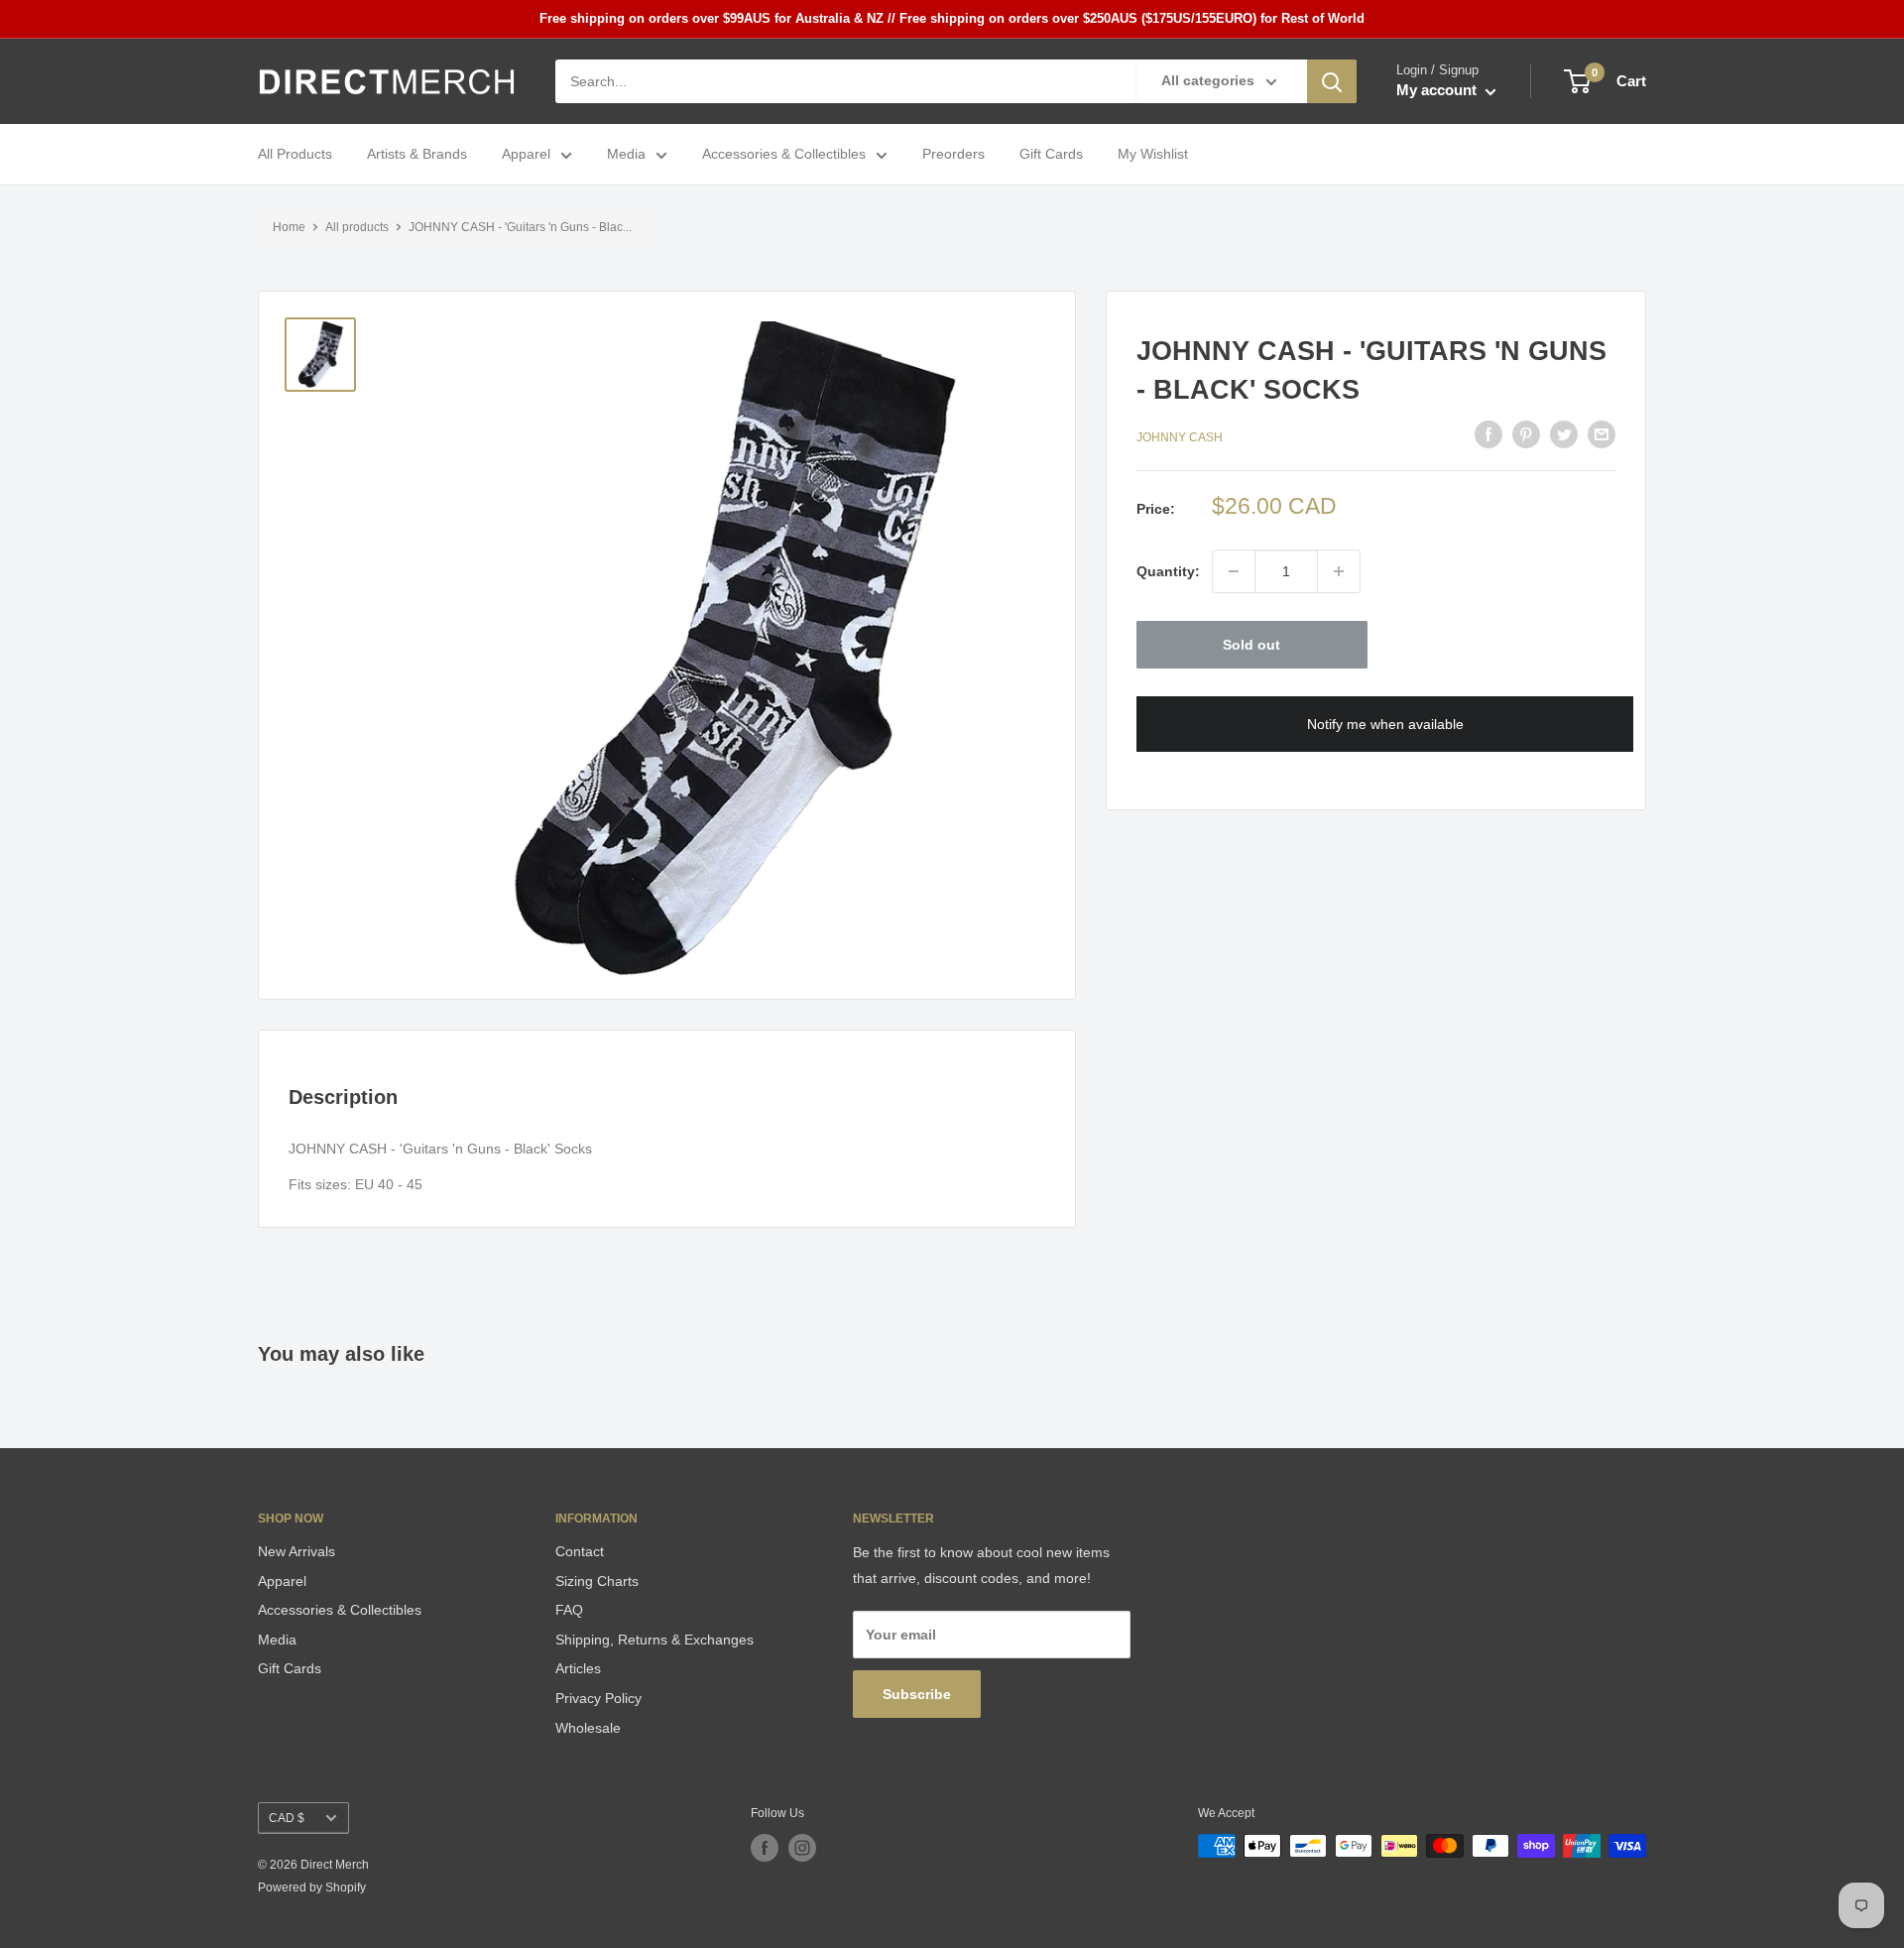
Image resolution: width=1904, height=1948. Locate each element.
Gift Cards (1051, 155)
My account (1438, 91)
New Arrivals (297, 1551)
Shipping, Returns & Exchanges (654, 1640)
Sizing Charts (597, 1581)
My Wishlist (1153, 155)
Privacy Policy (598, 1698)
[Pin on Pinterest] (1526, 434)
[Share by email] (1602, 434)
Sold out (1251, 645)
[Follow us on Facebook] (765, 1848)
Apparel (526, 155)
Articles (578, 1668)
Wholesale (588, 1728)
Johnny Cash (1180, 436)
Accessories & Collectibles (784, 155)
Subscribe (917, 1694)
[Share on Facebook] (1488, 434)
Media (626, 155)
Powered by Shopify (312, 1887)
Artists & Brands (417, 155)
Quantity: (1168, 571)
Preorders (953, 155)
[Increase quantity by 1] (1339, 571)
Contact (580, 1551)
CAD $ (287, 1818)
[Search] (1332, 81)
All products (357, 227)
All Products (295, 155)
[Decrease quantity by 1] (1234, 571)
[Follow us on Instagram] (802, 1848)
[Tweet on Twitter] (1564, 434)
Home (289, 227)
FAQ (569, 1610)
